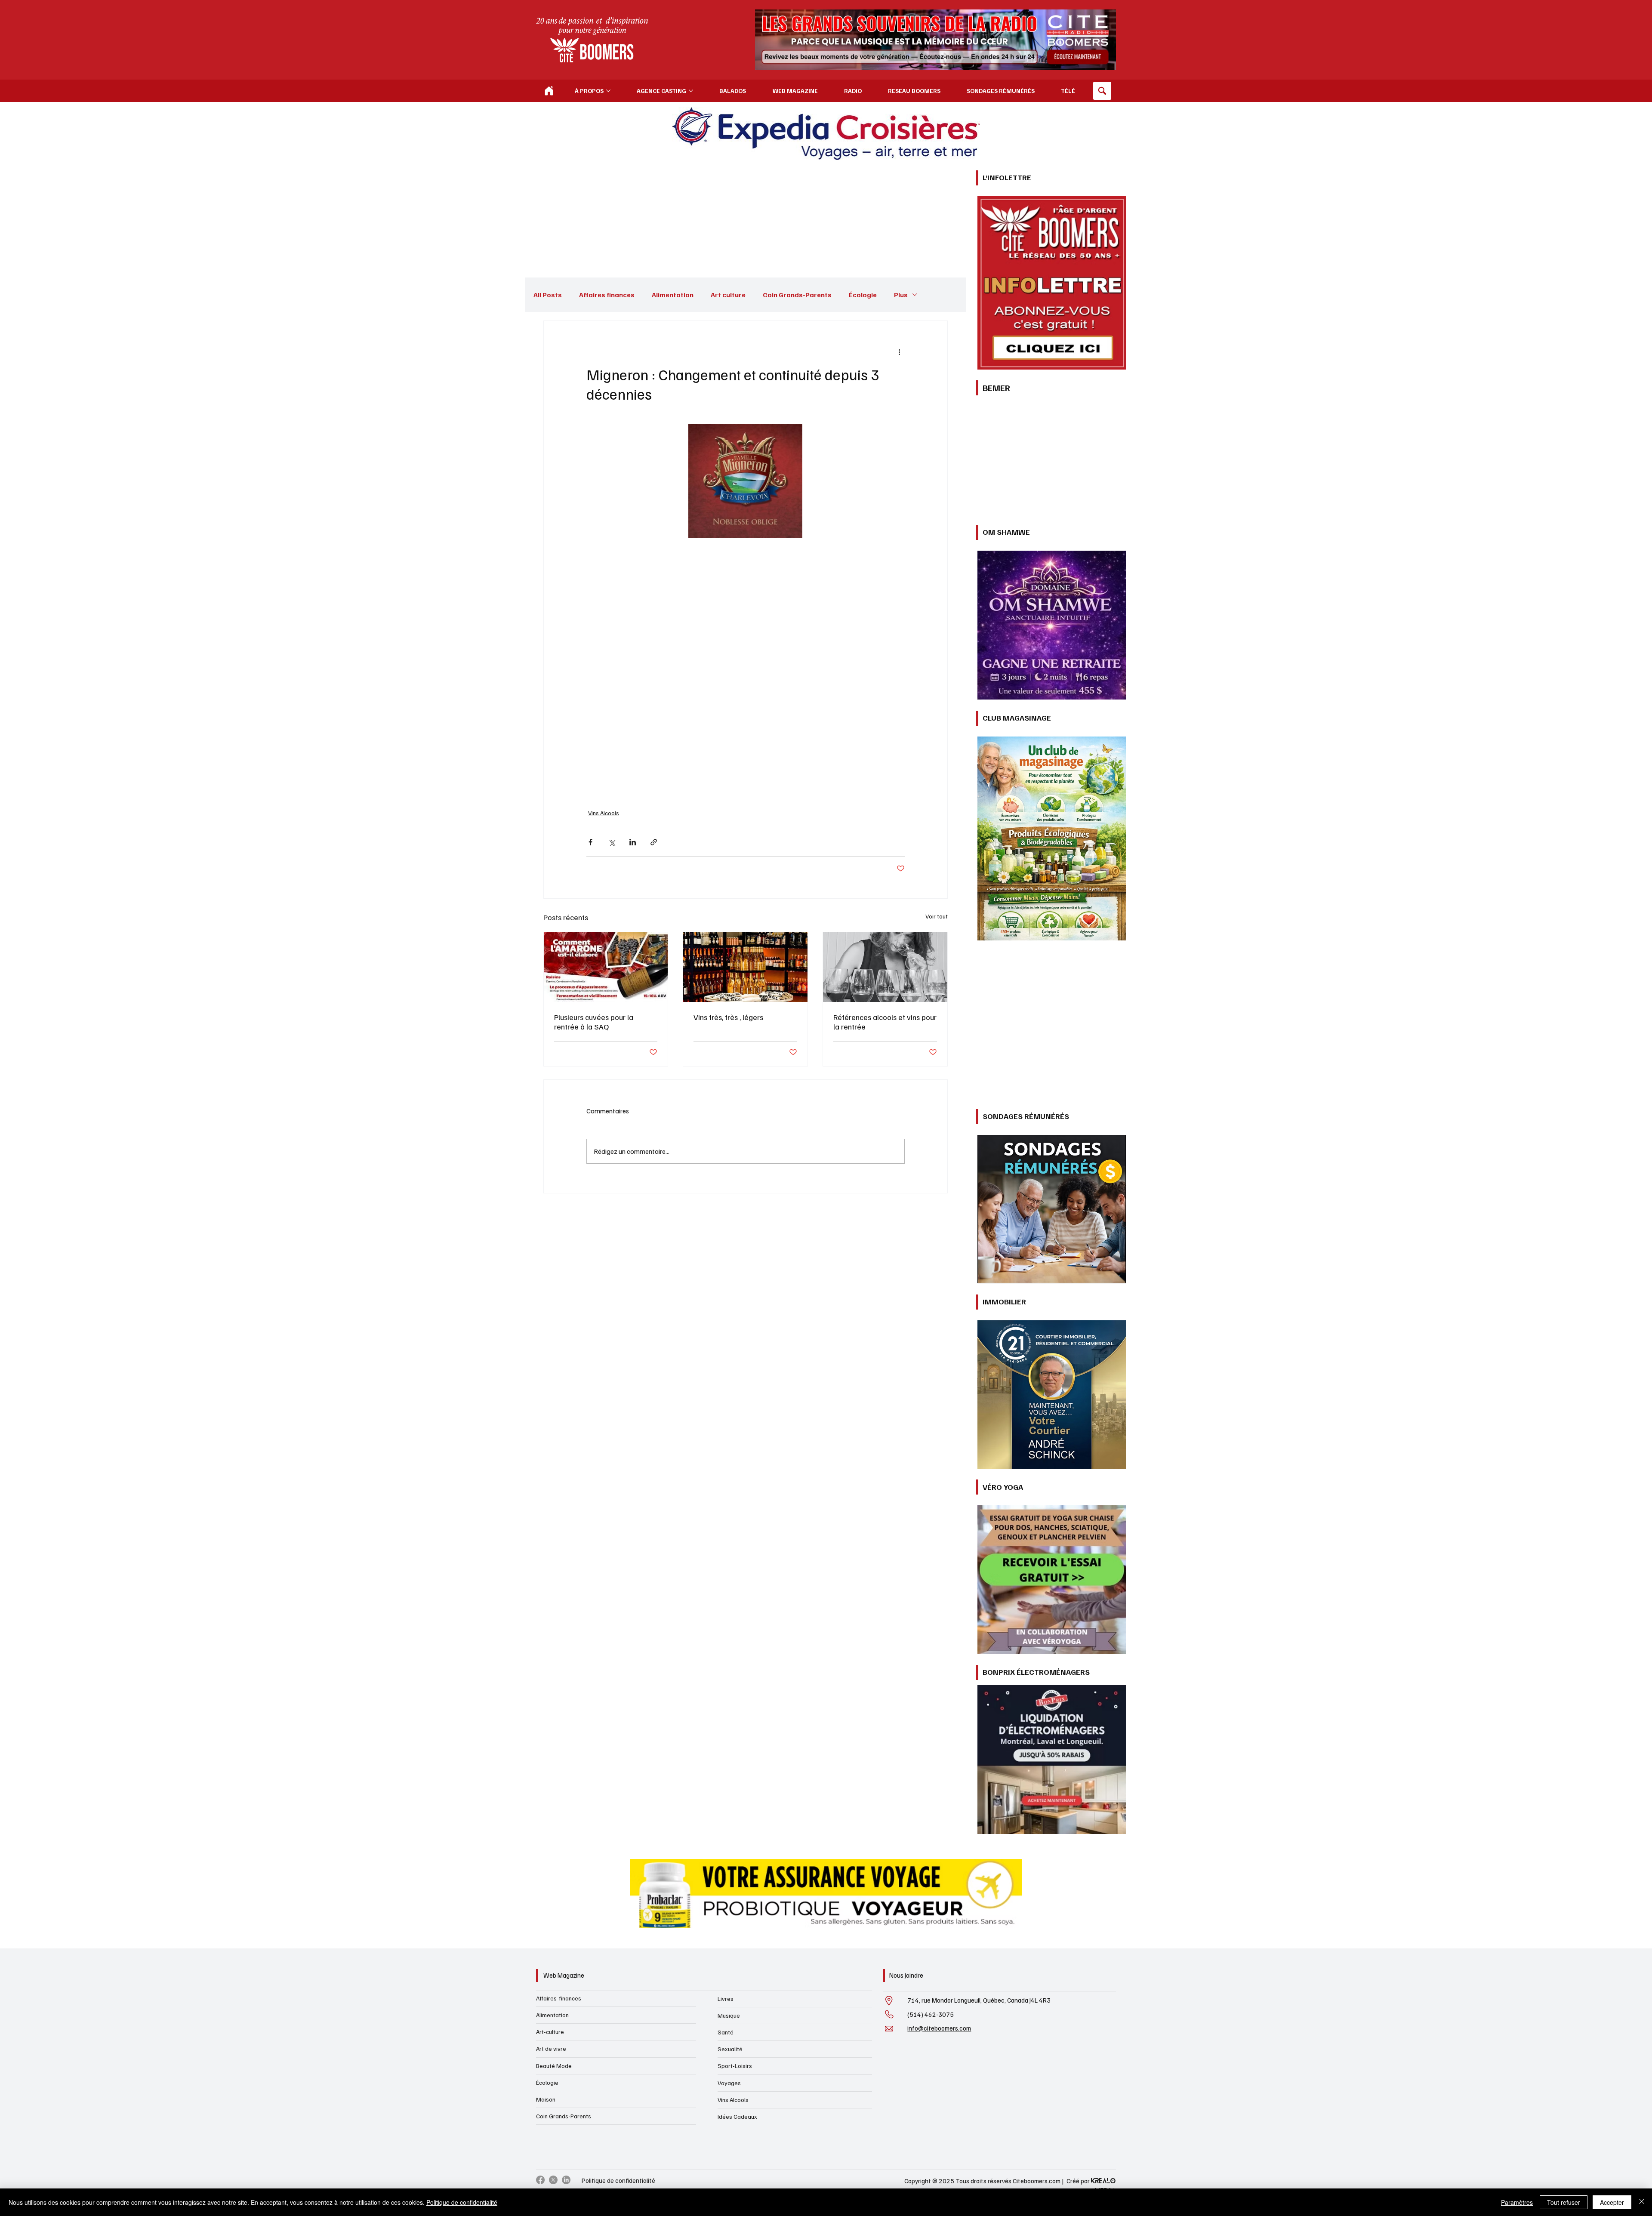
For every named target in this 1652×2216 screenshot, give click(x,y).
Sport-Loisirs (735, 2066)
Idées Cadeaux (737, 2116)
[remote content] (746, 748)
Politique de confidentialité (618, 2180)
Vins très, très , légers (728, 1177)
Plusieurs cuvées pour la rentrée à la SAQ (594, 1182)
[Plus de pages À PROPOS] (608, 91)
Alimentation (673, 295)
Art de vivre (551, 2048)
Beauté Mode (554, 2066)
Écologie (863, 295)
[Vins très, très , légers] (745, 1127)
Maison (546, 2099)
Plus (901, 295)
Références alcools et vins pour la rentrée (885, 1182)
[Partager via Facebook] (590, 1002)
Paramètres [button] (1517, 2202)
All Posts (548, 295)
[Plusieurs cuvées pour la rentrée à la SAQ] (606, 1127)
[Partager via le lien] (654, 1002)
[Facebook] (540, 2180)
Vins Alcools (604, 973)
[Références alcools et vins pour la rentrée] (885, 1127)
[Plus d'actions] (900, 352)
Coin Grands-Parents (797, 295)
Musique (729, 2015)
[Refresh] (549, 91)
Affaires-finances (559, 1998)
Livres (726, 1999)
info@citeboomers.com (939, 2028)
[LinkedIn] (566, 2180)
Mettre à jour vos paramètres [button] (861, 1286)
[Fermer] (1642, 2202)
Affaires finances (607, 295)
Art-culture (550, 2032)
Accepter (1612, 2202)
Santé (726, 2032)
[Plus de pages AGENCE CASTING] (691, 91)
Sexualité (730, 2049)
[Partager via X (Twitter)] (612, 1002)
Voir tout (937, 1076)
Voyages (729, 2083)
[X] (553, 2180)
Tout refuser (1564, 2202)
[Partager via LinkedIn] (633, 1002)
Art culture (728, 295)
